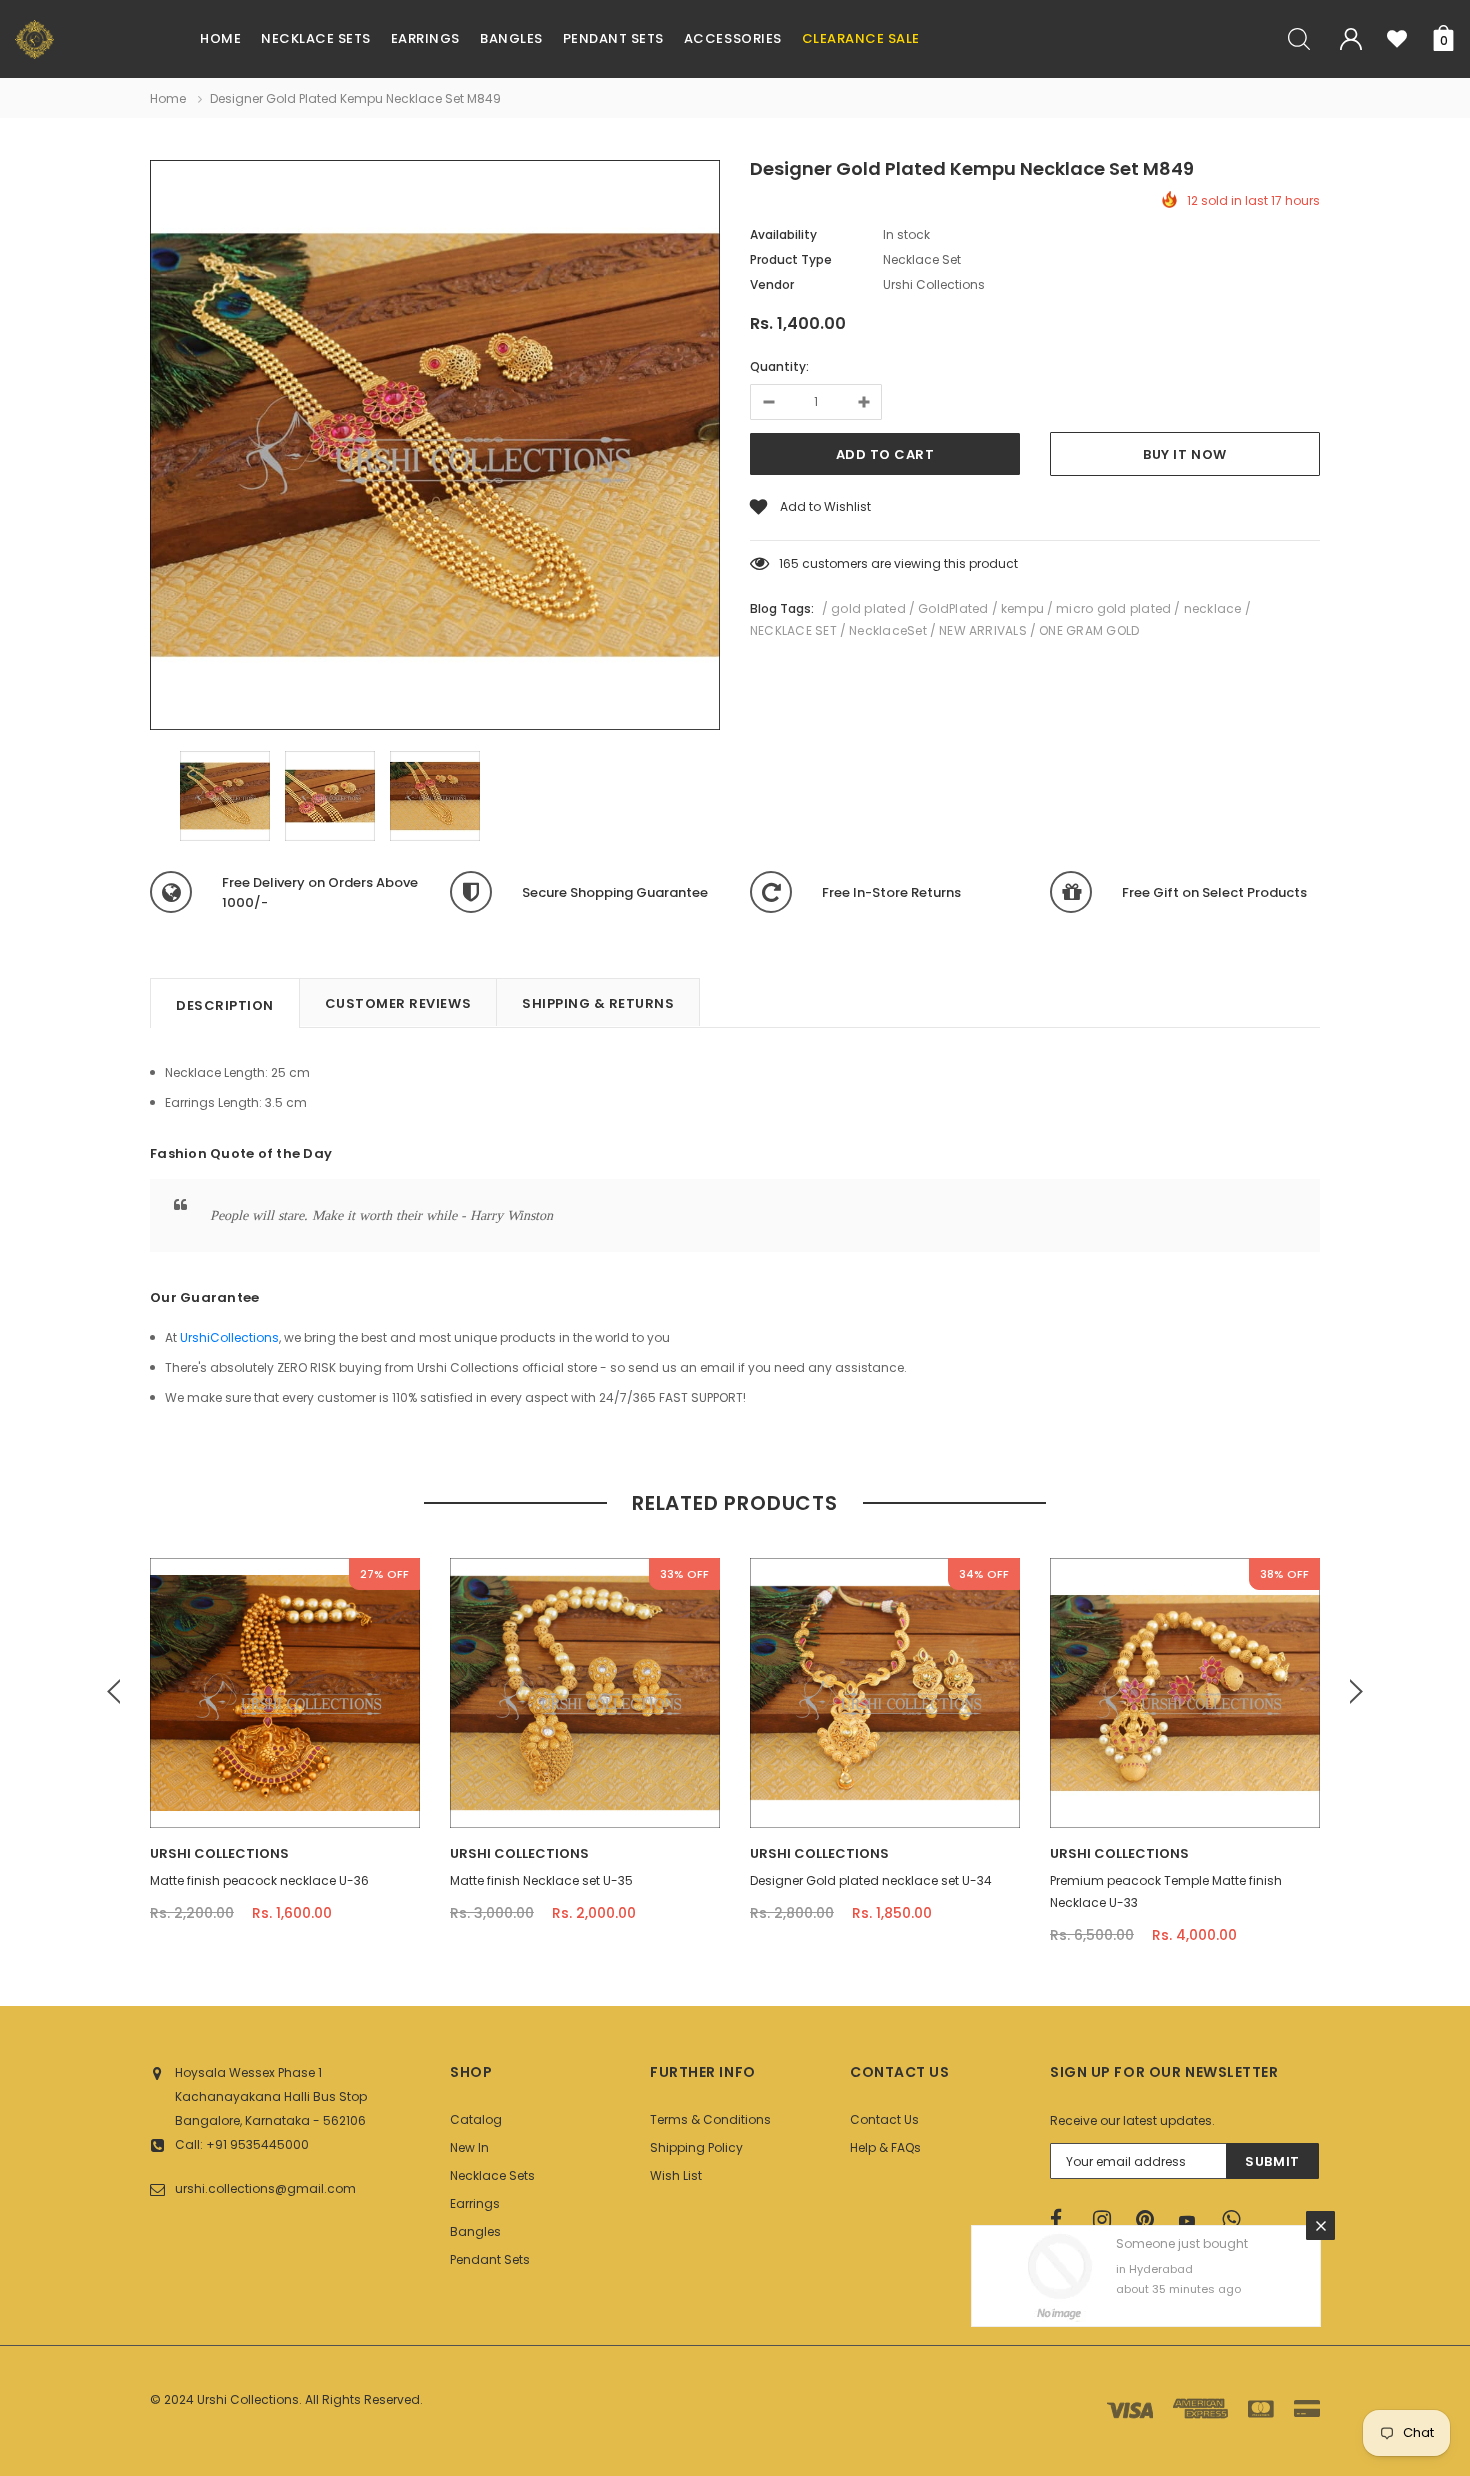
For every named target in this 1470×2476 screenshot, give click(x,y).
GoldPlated (953, 608)
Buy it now (1184, 454)
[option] (435, 448)
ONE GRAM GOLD (1089, 630)
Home (168, 98)
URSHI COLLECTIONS (219, 1853)
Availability (783, 234)
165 (789, 563)
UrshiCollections (229, 1337)
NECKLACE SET (793, 630)
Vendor (772, 284)
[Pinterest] (1151, 2220)
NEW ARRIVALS (983, 630)
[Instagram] (1108, 2220)
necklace (1213, 608)
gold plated (868, 608)
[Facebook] (1065, 2220)
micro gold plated (1113, 608)
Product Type (791, 259)
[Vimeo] (1237, 2220)
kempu (1022, 608)
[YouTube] (1194, 2221)
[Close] (1320, 2225)
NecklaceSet (888, 630)
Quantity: (779, 366)
